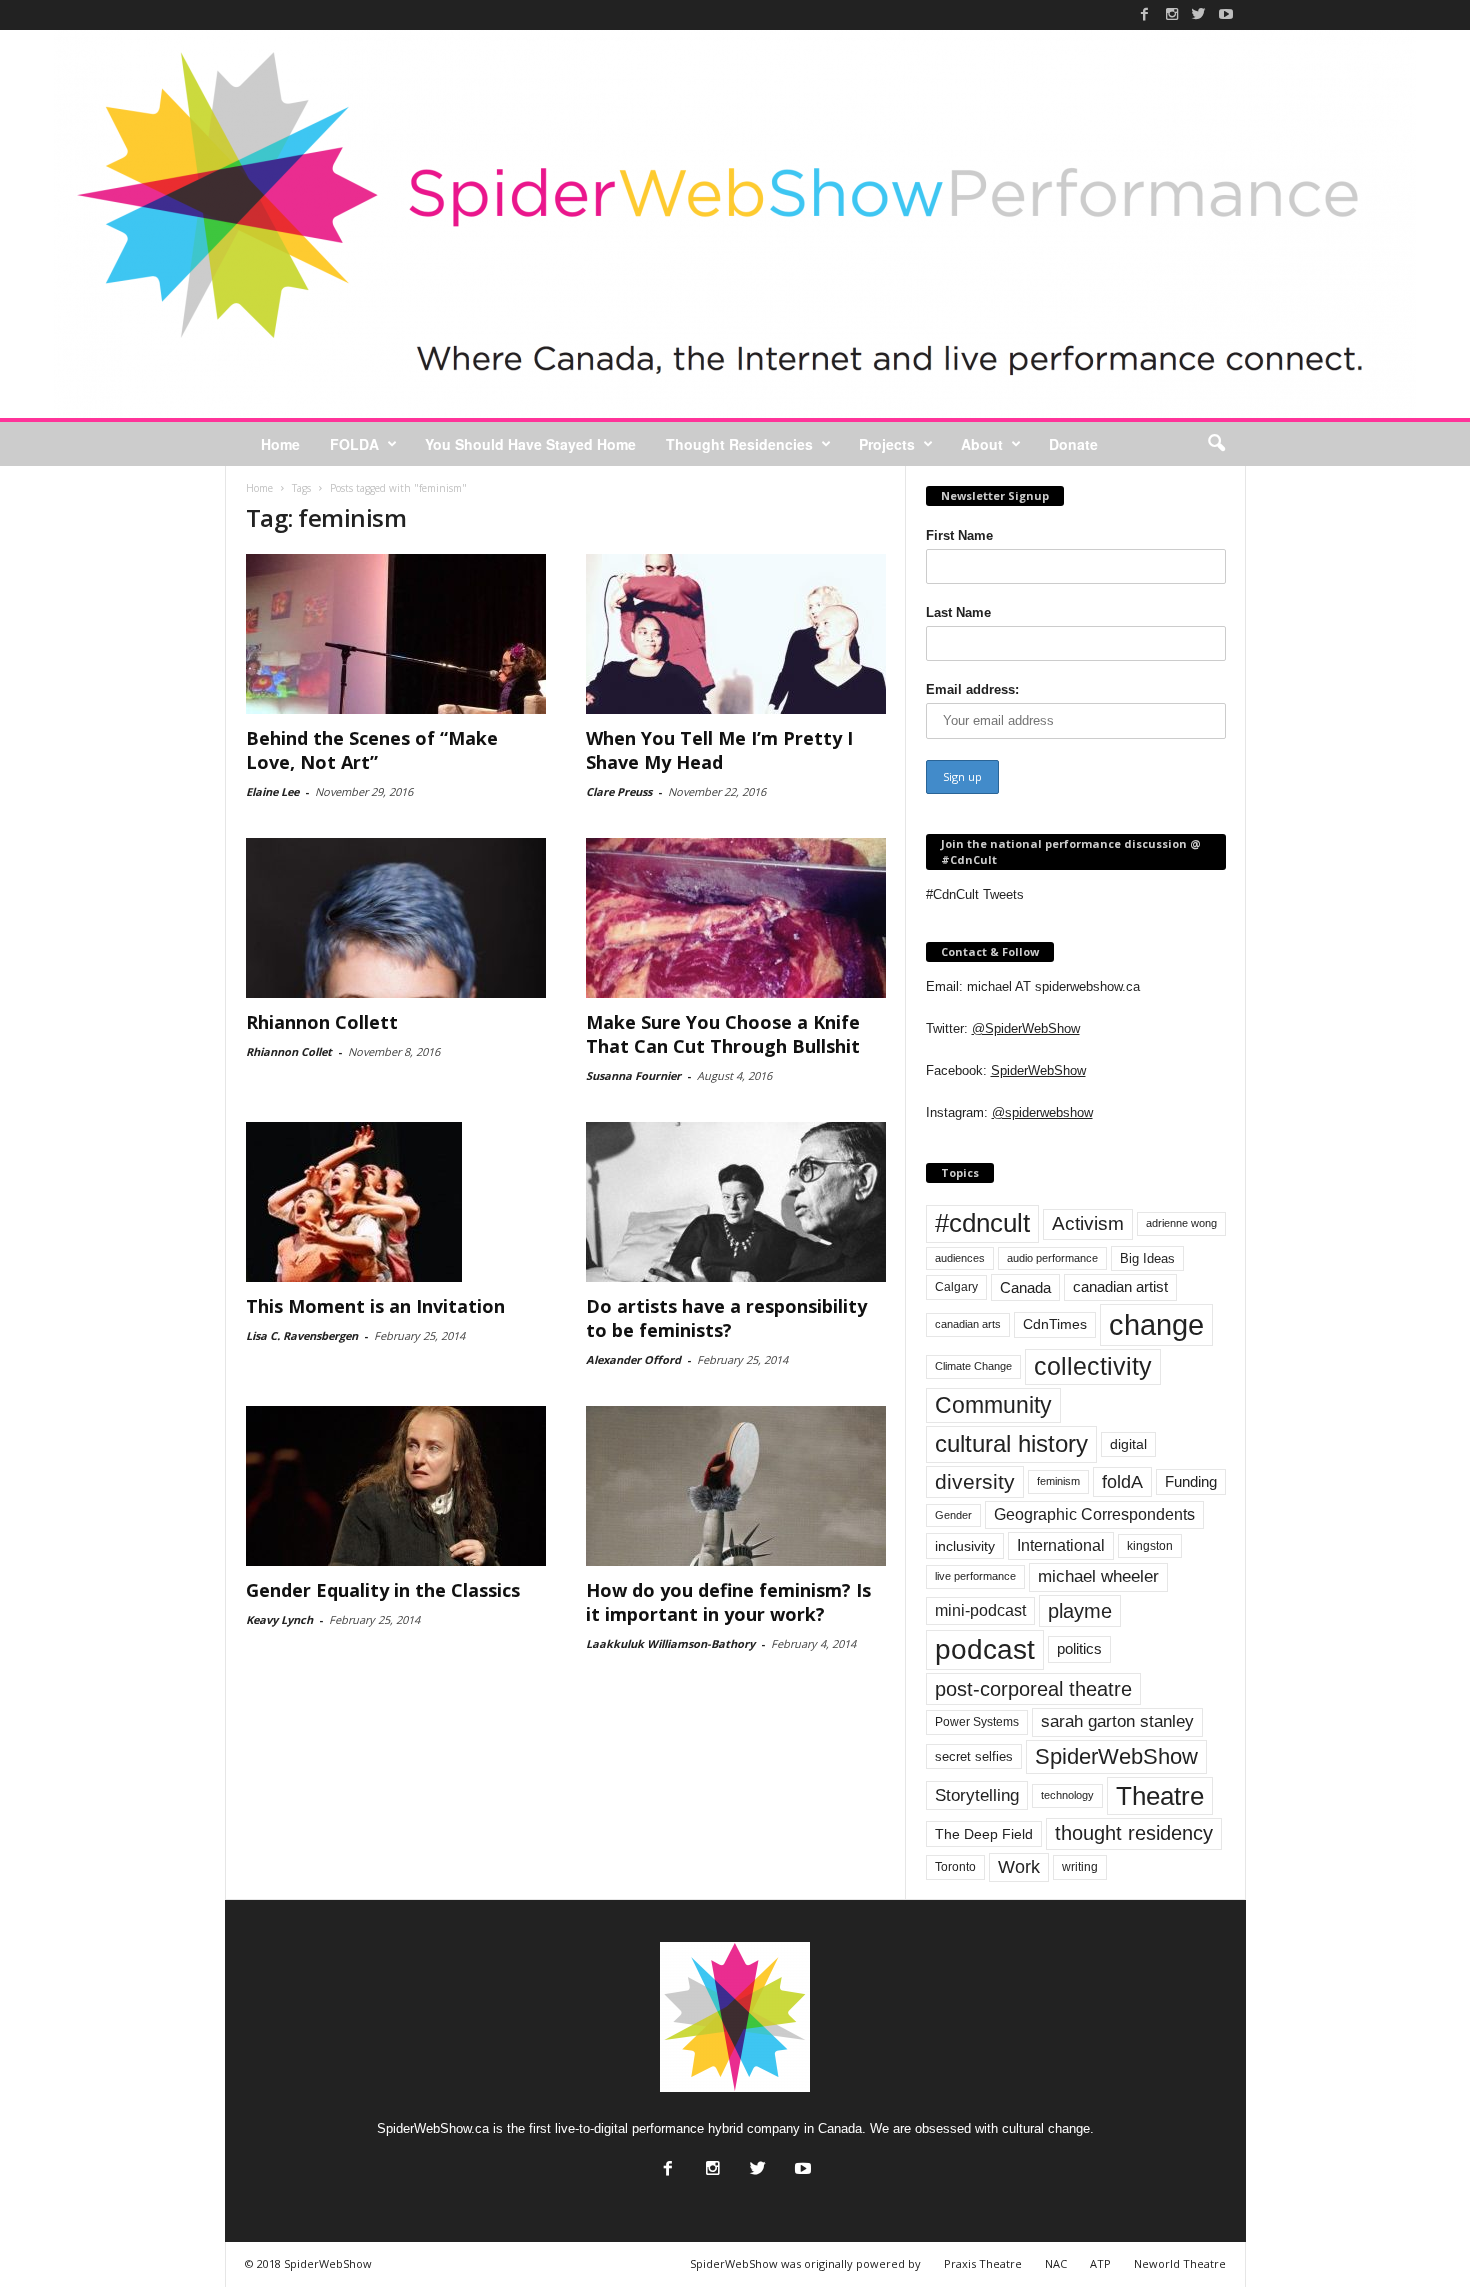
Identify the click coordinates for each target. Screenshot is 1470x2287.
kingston (1150, 1546)
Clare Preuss (619, 791)
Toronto (955, 1867)
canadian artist (1120, 1287)
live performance (975, 1576)
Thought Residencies (739, 444)
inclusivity (965, 1546)
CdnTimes (1055, 1324)
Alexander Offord (633, 1359)
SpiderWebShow (1038, 1070)
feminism (1058, 1481)
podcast (985, 1649)
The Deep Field (984, 1834)
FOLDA (354, 444)
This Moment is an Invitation (375, 1306)
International (1061, 1545)
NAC (1056, 2263)
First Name (959, 535)
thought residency (1134, 1833)
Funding (1191, 1482)
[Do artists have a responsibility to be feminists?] (736, 1202)
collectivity (1093, 1366)
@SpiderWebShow (1026, 1028)
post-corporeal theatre (1033, 1689)
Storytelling (977, 1795)
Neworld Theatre (1180, 2263)
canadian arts (968, 1324)
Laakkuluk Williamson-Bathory (670, 1643)
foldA (1122, 1481)
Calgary (956, 1287)
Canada (1025, 1287)
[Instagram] (1172, 14)
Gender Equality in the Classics (383, 1590)
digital (1128, 1444)
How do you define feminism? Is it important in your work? (728, 1602)
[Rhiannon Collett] (396, 918)
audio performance (1052, 1258)
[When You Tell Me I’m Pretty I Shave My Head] (736, 634)
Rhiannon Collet (289, 1051)
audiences (960, 1258)
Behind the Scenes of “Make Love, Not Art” (372, 750)
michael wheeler (1098, 1576)
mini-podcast (980, 1610)
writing (1080, 1867)
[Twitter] (1199, 14)
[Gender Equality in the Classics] (396, 1486)
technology (1067, 1795)
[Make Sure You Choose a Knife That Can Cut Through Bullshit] (736, 918)
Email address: (972, 689)
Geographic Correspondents (1094, 1514)
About (982, 444)
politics (1079, 1649)
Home (280, 444)
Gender (953, 1515)
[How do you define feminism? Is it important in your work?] (736, 1486)
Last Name (958, 612)
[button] (1216, 444)
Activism (1088, 1223)
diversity (975, 1481)
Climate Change (973, 1366)
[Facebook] (1145, 14)
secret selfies (974, 1756)
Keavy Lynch (279, 1619)
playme (1080, 1611)
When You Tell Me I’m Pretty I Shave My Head (719, 750)
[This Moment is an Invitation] (396, 1202)
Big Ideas (1147, 1258)
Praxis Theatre (983, 2263)
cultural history (1011, 1443)
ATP (1100, 2263)
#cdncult (982, 1223)
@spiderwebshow (1042, 1112)
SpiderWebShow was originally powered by (805, 2263)
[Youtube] (1226, 14)
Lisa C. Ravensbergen (302, 1335)
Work (1019, 1867)
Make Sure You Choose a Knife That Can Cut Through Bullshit (723, 1034)
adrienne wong (1181, 1223)
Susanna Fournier (633, 1075)
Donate (1073, 444)
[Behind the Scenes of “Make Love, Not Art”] (396, 634)
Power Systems (977, 1722)
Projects (887, 444)
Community (993, 1405)
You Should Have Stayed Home (530, 444)
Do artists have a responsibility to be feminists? (726, 1318)
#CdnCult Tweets (975, 894)
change (1156, 1324)
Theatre (1160, 1796)
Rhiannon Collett (322, 1022)
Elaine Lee (272, 791)
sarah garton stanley (1117, 1721)
